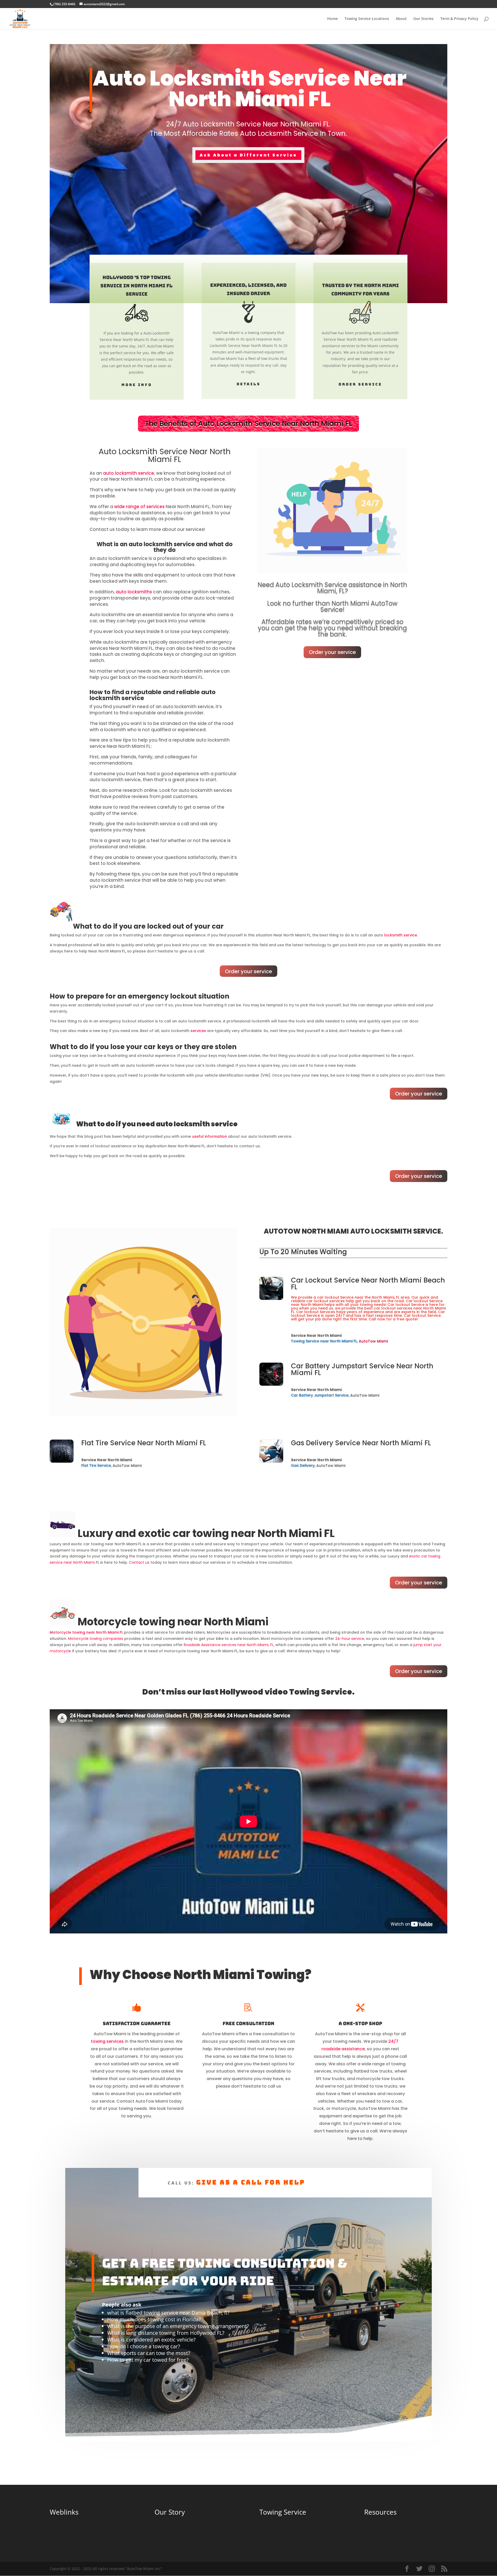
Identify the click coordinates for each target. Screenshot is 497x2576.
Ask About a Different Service (248, 155)
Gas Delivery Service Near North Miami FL (361, 1443)
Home (332, 19)
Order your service (332, 652)
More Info (137, 385)
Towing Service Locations (367, 19)
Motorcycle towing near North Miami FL (86, 1632)
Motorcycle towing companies (96, 1639)
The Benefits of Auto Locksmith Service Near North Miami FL (248, 424)
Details (248, 384)
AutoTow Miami (373, 1341)
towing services (107, 2041)
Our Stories (423, 19)
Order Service (360, 384)
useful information (210, 1136)
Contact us (139, 1562)
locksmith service (401, 935)
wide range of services (139, 507)
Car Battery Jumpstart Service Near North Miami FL (362, 1369)
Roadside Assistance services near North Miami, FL (229, 1645)
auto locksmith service (129, 473)
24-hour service (350, 1639)
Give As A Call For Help (251, 2182)
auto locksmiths (134, 592)
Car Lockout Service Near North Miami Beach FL (368, 1284)
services (198, 1031)
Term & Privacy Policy (459, 19)
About (401, 19)
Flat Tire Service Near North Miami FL (144, 1443)
